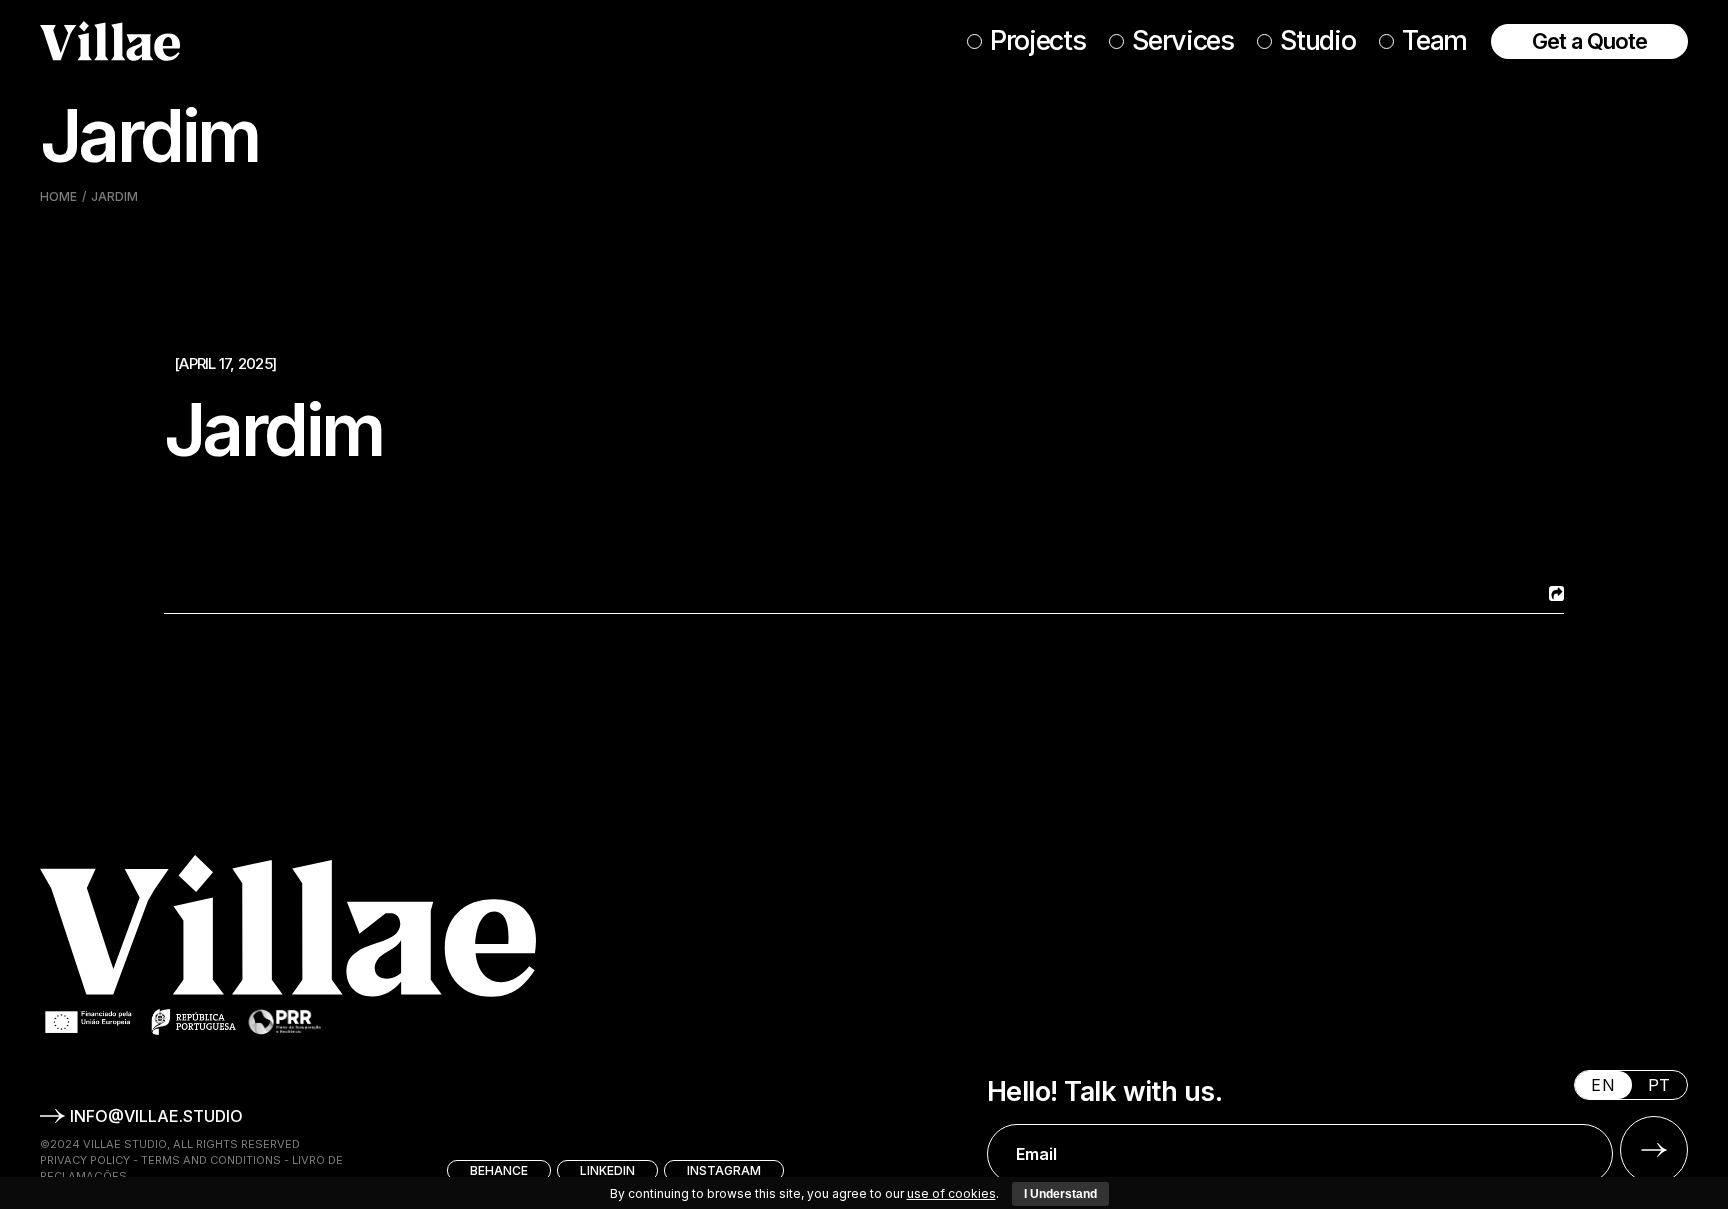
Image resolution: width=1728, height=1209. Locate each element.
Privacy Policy (85, 1160)
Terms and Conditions (211, 1160)
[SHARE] (1554, 593)
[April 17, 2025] (225, 363)
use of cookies (951, 1193)
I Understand (1060, 1194)
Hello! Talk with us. (1104, 1092)
